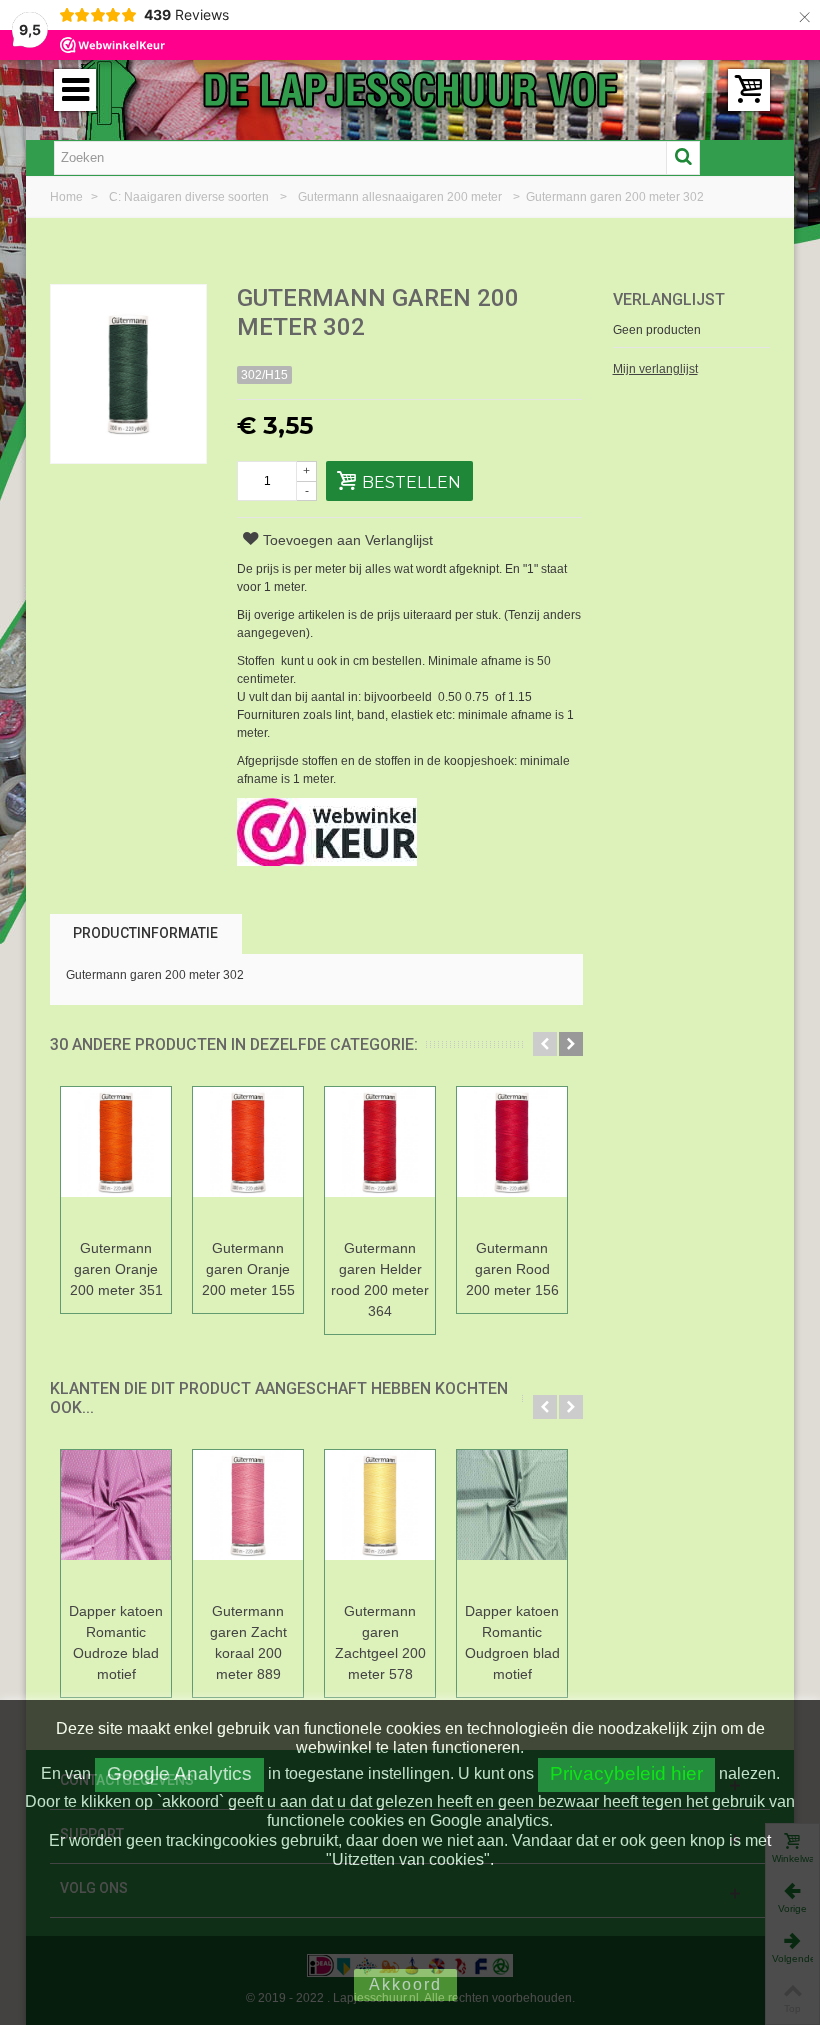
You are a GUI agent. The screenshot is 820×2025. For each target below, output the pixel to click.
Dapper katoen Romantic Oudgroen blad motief (512, 1642)
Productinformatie (145, 933)
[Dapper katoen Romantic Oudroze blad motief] (116, 1522)
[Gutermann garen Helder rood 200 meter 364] (380, 1159)
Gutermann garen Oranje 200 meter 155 (248, 1269)
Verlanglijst (669, 299)
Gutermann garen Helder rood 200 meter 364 (380, 1279)
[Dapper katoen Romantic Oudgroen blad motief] (512, 1522)
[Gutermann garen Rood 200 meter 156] (512, 1159)
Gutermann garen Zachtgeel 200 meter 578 (380, 1642)
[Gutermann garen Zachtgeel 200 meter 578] (380, 1522)
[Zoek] (683, 158)
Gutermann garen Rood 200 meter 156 (512, 1269)
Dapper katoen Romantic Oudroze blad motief (116, 1642)
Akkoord (405, 1984)
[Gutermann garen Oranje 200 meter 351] (116, 1159)
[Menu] (75, 90)
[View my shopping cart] (749, 90)
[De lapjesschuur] (410, 89)
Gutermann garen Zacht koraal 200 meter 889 (248, 1642)
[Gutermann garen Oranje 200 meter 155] (248, 1159)
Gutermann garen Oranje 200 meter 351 (116, 1269)
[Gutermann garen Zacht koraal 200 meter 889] (248, 1522)
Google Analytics (179, 1773)
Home (68, 197)
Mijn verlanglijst (655, 369)
